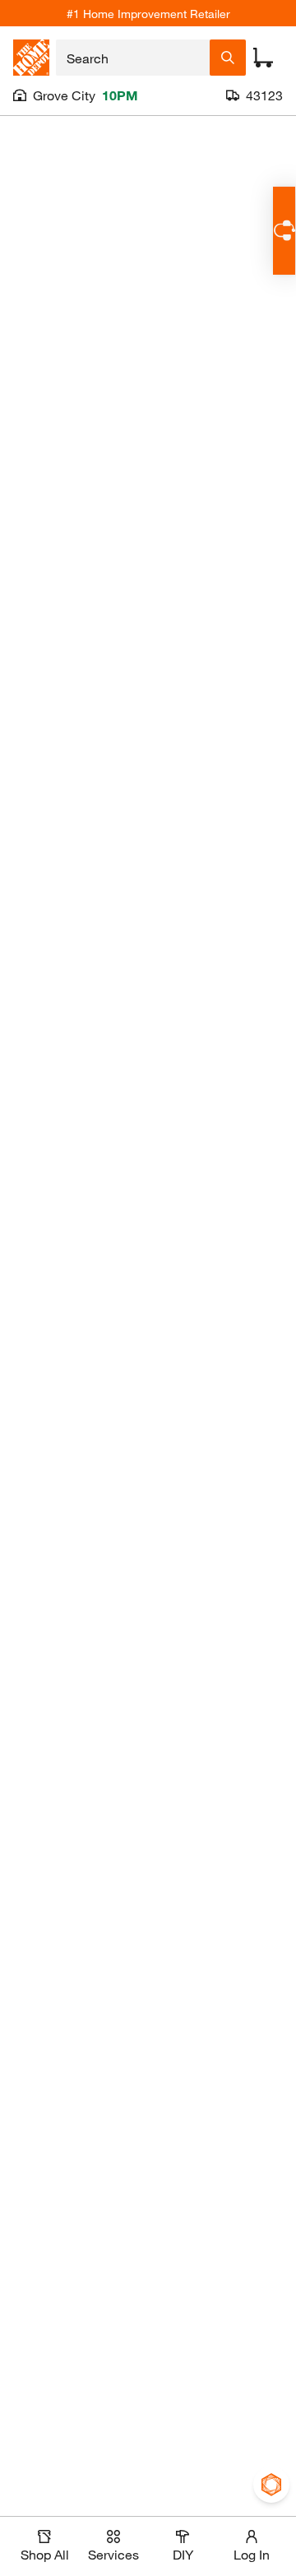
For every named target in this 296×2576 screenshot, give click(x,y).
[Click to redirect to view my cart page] (263, 58)
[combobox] (133, 58)
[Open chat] (284, 231)
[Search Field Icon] (228, 58)
